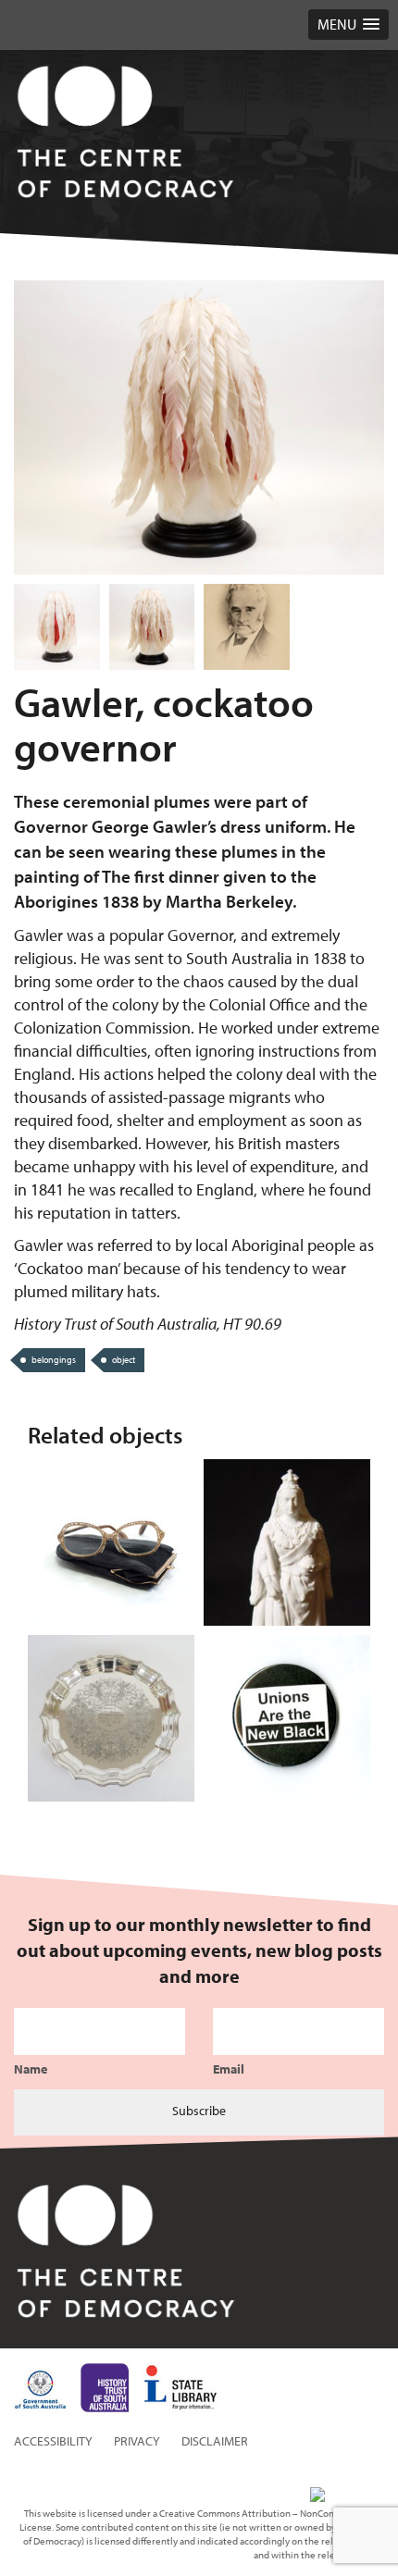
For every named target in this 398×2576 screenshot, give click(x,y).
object (124, 1360)
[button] (348, 25)
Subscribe (199, 2111)
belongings (54, 1360)
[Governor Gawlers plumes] (152, 627)
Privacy (137, 2441)
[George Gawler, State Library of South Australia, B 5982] (247, 627)
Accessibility (53, 2441)
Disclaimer (215, 2441)
